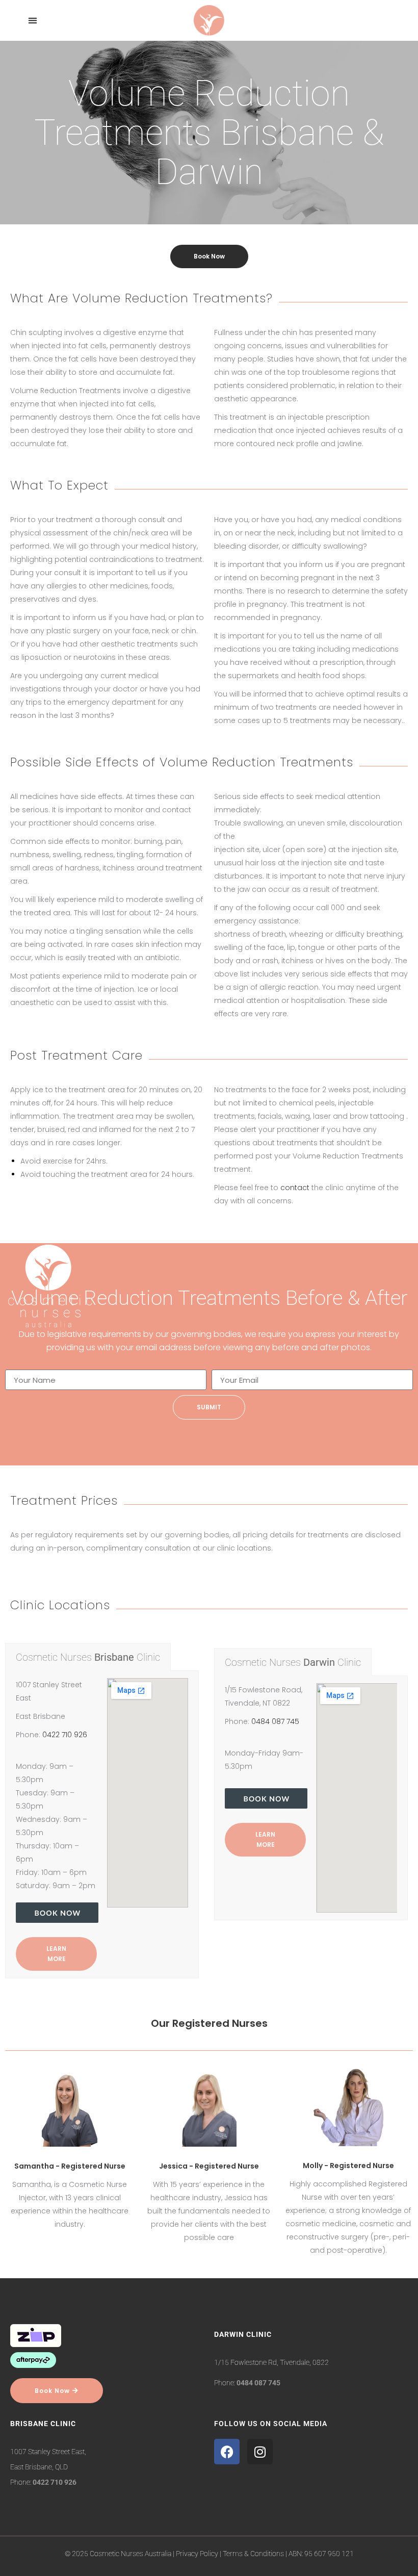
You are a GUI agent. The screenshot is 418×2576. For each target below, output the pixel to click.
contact (295, 1188)
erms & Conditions (255, 2554)
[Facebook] (227, 2452)
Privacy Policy (197, 2554)
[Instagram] (260, 2452)
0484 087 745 (275, 1721)
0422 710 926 (65, 1735)
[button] (32, 21)
